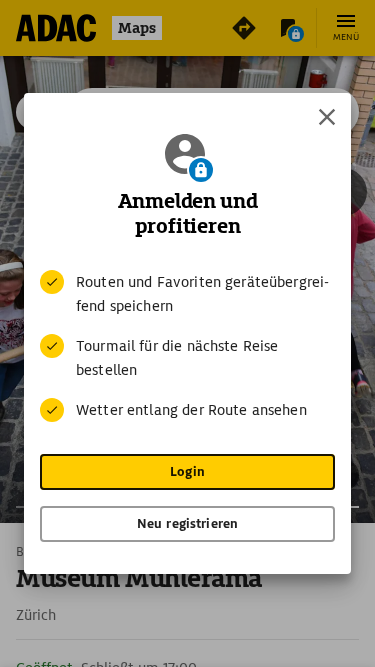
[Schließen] (327, 117)
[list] (187, 346)
